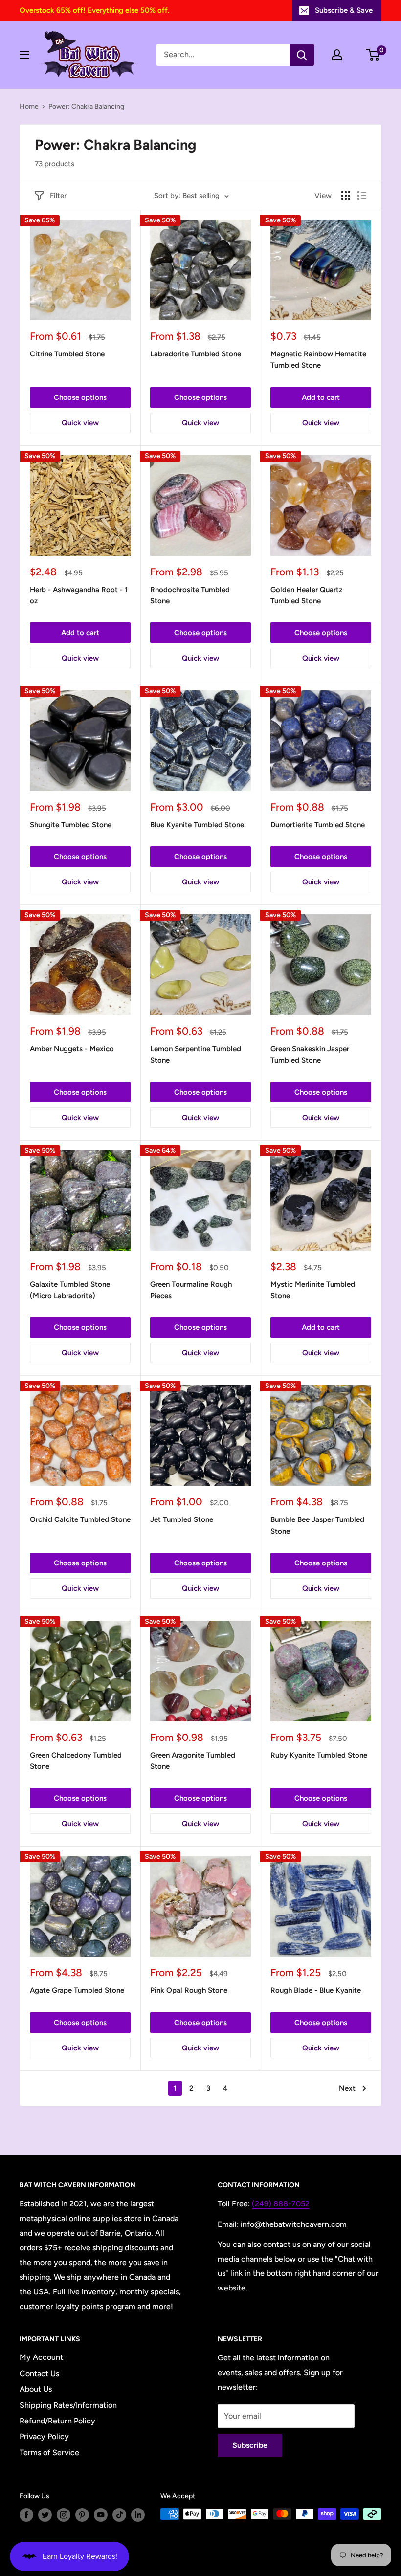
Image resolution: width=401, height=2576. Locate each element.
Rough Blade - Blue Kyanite (316, 1990)
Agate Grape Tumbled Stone (77, 1990)
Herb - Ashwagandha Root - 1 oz (79, 595)
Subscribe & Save (344, 10)
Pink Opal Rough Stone (189, 1990)
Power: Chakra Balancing (86, 106)
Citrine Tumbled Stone (67, 354)
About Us (36, 2389)
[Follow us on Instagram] (64, 2515)
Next (347, 2088)
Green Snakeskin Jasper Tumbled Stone (310, 1054)
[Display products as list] (362, 196)
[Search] (302, 55)
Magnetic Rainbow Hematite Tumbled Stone (318, 360)
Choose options (80, 397)
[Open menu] (24, 55)
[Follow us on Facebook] (26, 2515)
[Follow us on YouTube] (101, 2515)
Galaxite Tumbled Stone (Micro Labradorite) (70, 1290)
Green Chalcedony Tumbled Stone (76, 1761)
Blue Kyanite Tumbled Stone (197, 825)
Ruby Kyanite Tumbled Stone (319, 1755)
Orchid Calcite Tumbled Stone (80, 1519)
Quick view (80, 423)
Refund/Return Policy (57, 2421)
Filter (58, 196)
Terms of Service (49, 2453)
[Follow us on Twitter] (45, 2515)
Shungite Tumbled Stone (71, 825)
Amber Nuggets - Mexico (72, 1049)
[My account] (337, 55)
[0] (373, 55)
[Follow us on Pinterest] (82, 2515)
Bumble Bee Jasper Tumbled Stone (317, 1525)
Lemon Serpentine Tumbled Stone (196, 1054)
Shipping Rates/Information (68, 2405)
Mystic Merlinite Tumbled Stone (313, 1290)
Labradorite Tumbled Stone (196, 354)
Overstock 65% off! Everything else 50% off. (94, 10)
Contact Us (39, 2373)
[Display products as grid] (346, 196)
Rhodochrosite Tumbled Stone (190, 595)
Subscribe (250, 2445)
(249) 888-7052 (281, 2204)
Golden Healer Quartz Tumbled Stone (306, 595)
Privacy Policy (44, 2436)
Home (29, 106)
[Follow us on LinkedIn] (138, 2515)
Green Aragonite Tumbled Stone (193, 1761)
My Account (41, 2357)
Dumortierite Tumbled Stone (318, 825)
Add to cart (321, 397)
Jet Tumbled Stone (182, 1519)
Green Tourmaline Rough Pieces (191, 1290)
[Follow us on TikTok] (119, 2515)
